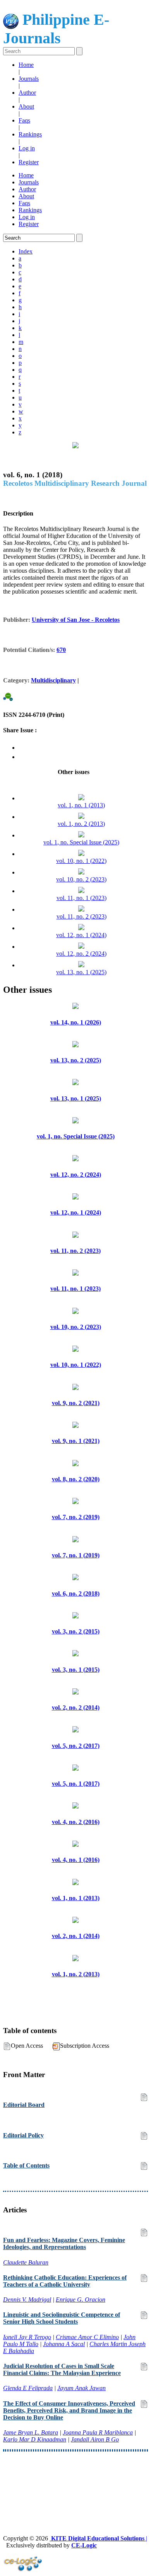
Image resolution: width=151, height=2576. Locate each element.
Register (29, 162)
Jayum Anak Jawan (82, 2388)
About (26, 106)
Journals (29, 79)
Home (26, 65)
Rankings (30, 134)
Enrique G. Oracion (81, 2300)
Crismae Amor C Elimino (87, 2337)
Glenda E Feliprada (28, 2388)
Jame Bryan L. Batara (31, 2432)
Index (26, 251)
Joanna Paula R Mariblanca (98, 2432)
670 (61, 650)
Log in (27, 148)
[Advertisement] (75, 2479)
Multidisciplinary (53, 680)
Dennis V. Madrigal (27, 2300)
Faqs (24, 120)
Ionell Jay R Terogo (27, 2337)
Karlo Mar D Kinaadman (35, 2439)
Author (27, 93)
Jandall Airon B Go (95, 2439)
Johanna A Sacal (64, 2344)
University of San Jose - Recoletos (76, 620)
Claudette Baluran (26, 2262)
